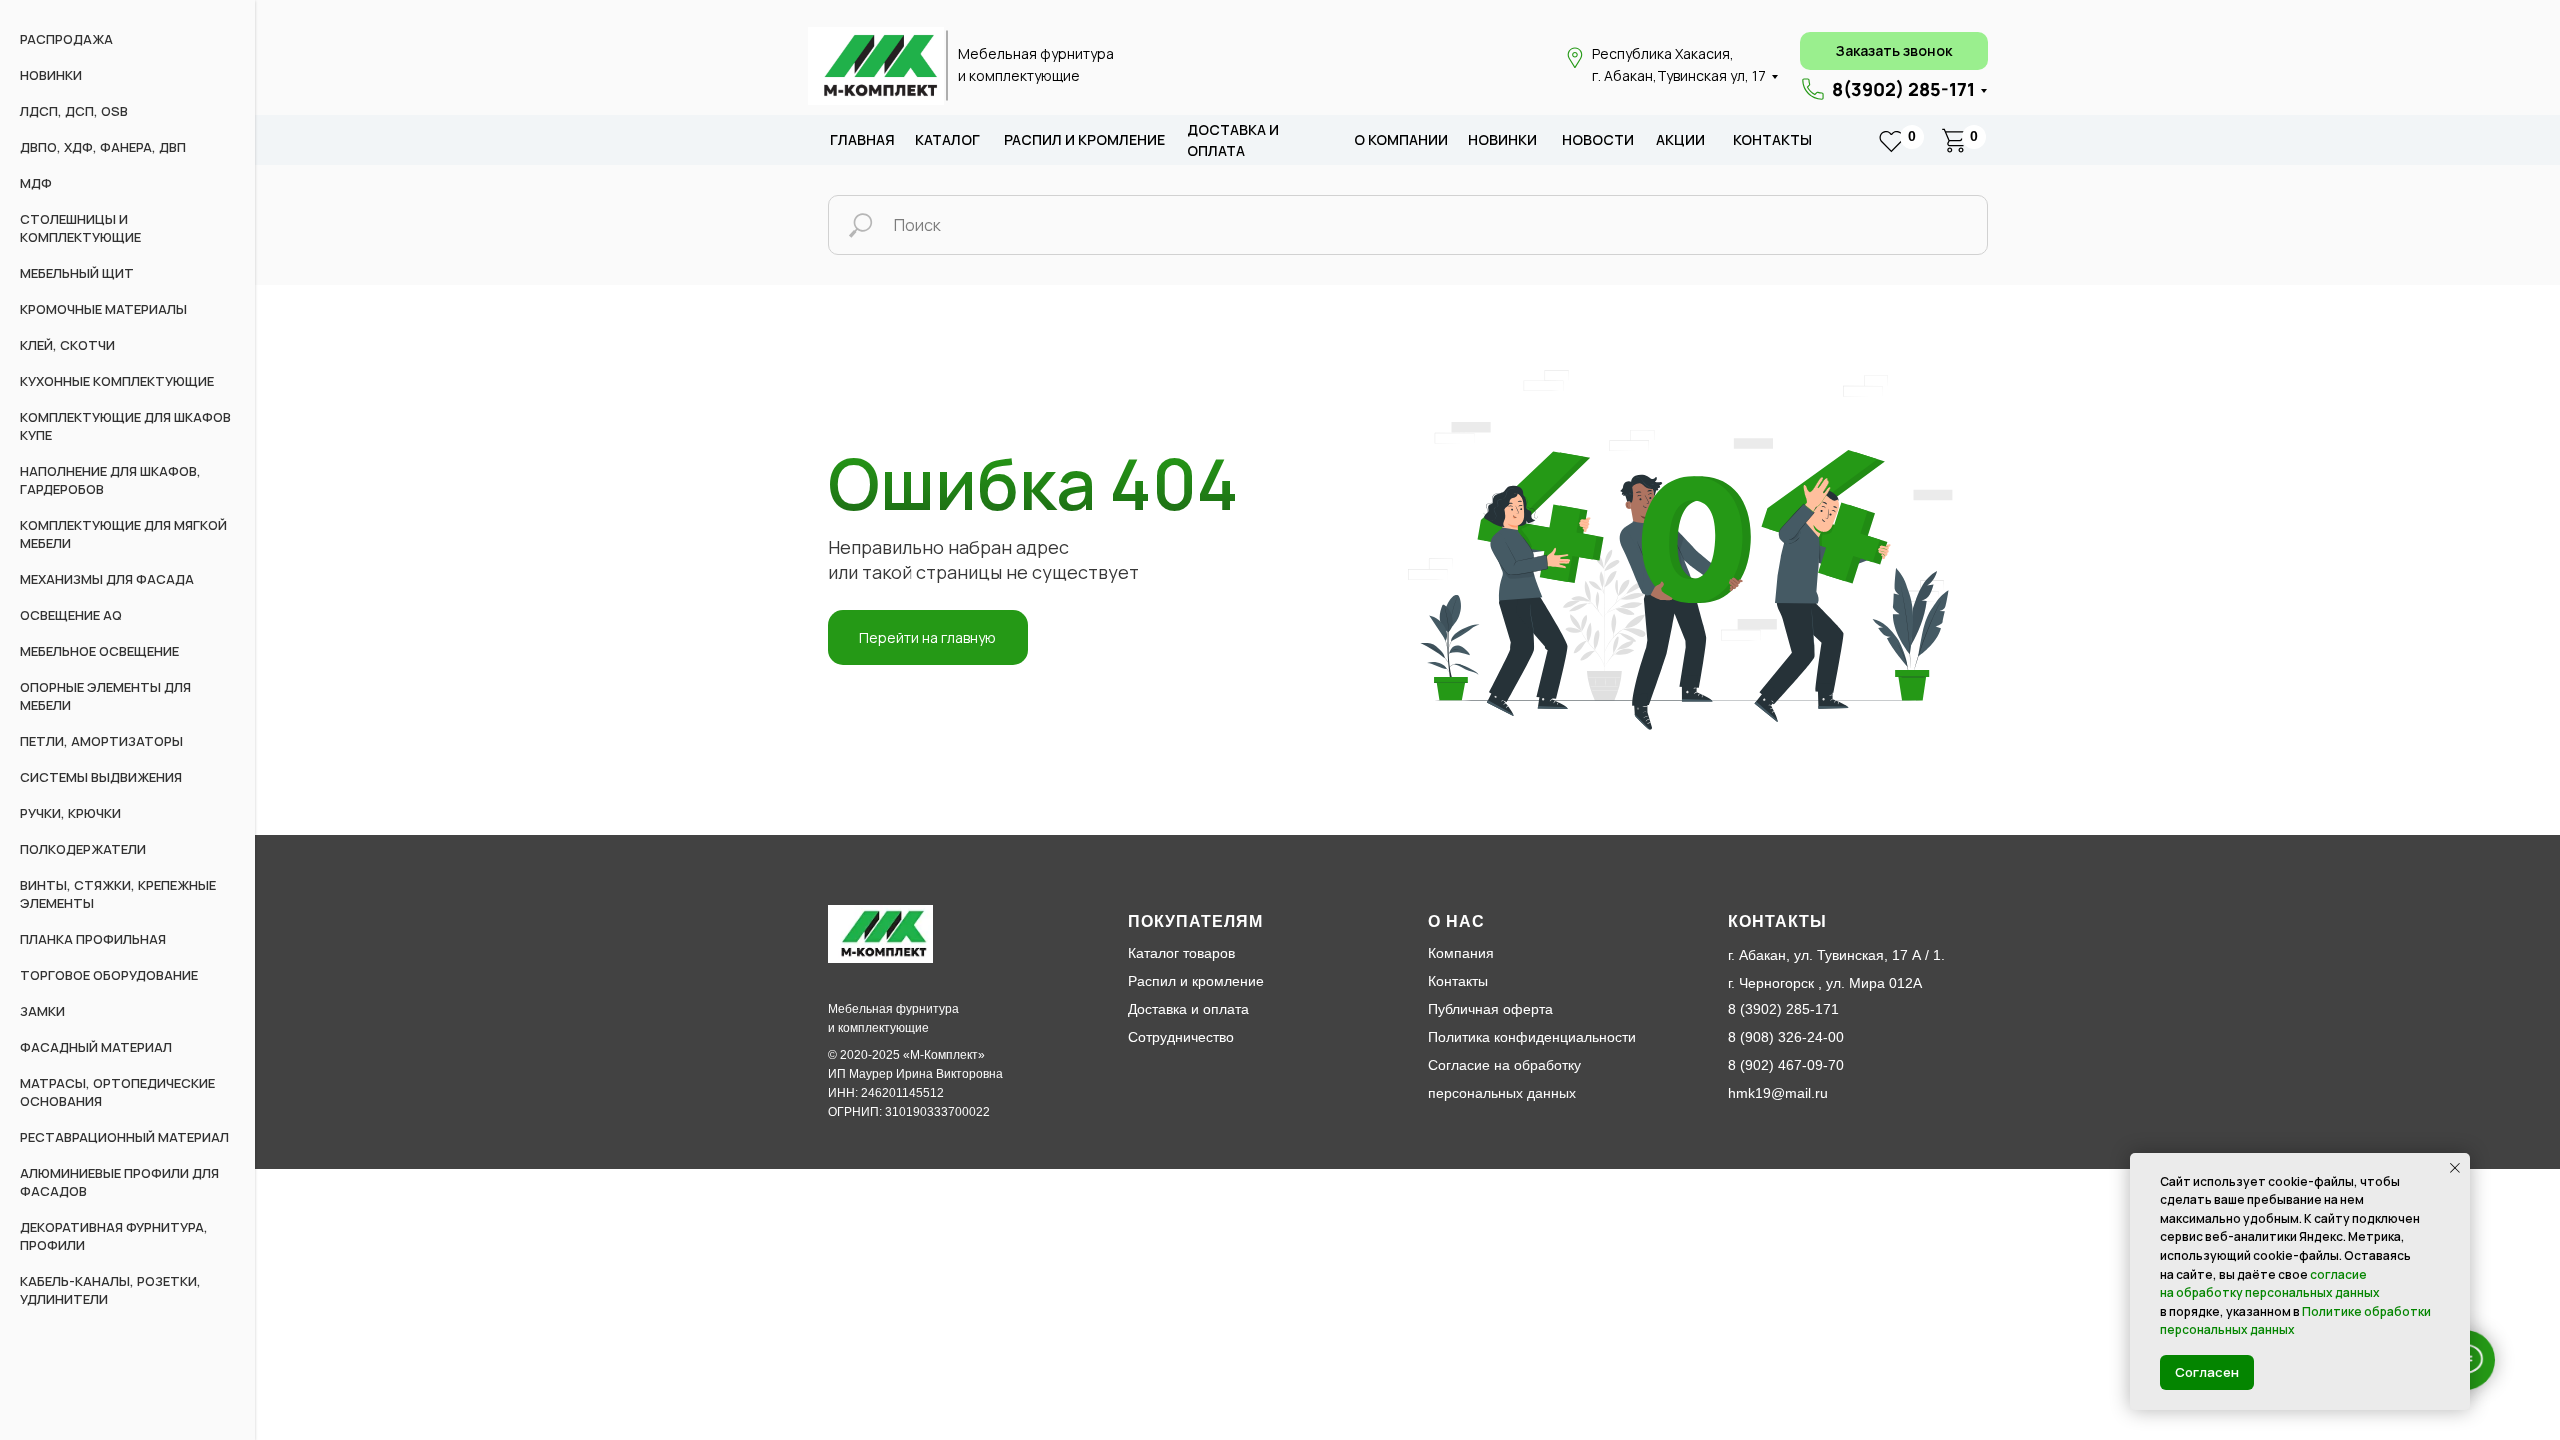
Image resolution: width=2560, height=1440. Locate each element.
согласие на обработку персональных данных (2270, 1284)
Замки (42, 1011)
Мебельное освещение (99, 651)
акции (1680, 139)
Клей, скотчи (67, 345)
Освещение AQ (71, 615)
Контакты (1772, 139)
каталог (947, 139)
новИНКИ (1502, 139)
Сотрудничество (1181, 1037)
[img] (876, 66)
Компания (1461, 953)
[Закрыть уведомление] (2455, 1168)
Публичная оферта (1490, 1009)
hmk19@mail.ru (1778, 1093)
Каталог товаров (1181, 953)
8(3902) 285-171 (1903, 89)
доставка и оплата (1233, 140)
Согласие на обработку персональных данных (1504, 1079)
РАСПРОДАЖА (66, 39)
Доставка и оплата (1188, 1009)
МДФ (36, 183)
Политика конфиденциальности (1532, 1037)
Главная (862, 139)
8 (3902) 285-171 (1783, 1009)
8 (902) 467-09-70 (1786, 1065)
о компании (1401, 139)
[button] (1894, 51)
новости (1598, 139)
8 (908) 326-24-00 (1786, 1037)
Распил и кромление (1196, 981)
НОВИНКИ (51, 75)
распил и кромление (1084, 139)
